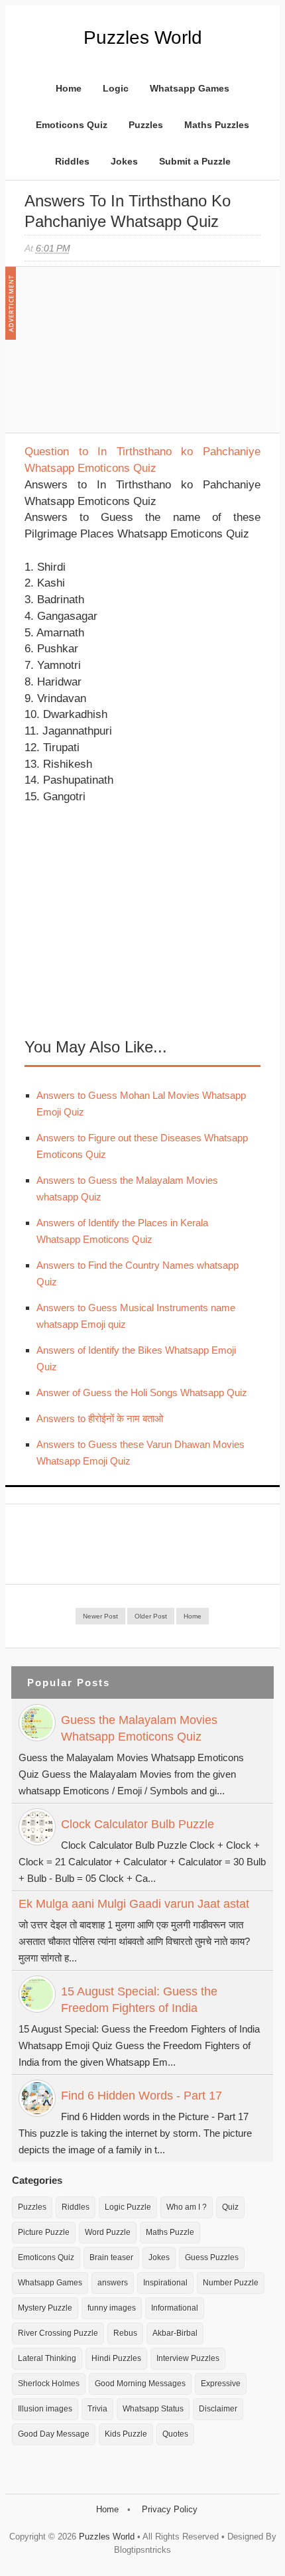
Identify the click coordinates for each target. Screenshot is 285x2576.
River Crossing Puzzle (58, 2333)
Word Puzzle (108, 2232)
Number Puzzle (231, 2283)
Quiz (230, 2207)
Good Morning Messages (140, 2384)
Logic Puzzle (128, 2207)
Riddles (72, 161)
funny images (112, 2308)
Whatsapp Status (153, 2409)
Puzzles (146, 125)
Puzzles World (143, 37)
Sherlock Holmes (49, 2384)
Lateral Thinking (47, 2358)
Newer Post (100, 1616)
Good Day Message (54, 2434)
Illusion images (45, 2409)
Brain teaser (111, 2257)
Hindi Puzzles (116, 2358)
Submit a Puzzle (195, 161)
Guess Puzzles (212, 2257)
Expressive (221, 2384)
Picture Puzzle (44, 2232)
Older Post (151, 1616)
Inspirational (165, 2283)
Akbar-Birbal (175, 2333)
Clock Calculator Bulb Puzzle (138, 1824)
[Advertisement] (124, 356)
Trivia (97, 2409)
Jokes (124, 161)
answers (113, 2283)
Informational (175, 2308)
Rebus (125, 2333)
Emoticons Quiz (72, 125)
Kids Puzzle (126, 2434)
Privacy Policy (170, 2509)
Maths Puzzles (217, 125)
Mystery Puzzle (45, 2308)
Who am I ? (187, 2207)
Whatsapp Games (190, 88)
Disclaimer (218, 2409)
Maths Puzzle (170, 2232)
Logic (116, 88)
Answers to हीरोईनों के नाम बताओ (100, 1418)
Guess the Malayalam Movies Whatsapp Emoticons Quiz (139, 1728)
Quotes (175, 2434)
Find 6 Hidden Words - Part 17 (142, 2096)
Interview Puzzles (188, 2358)
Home (69, 88)
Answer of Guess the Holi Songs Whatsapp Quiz (142, 1393)
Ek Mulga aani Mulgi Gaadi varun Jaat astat (134, 1904)
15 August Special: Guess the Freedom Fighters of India (139, 2000)
